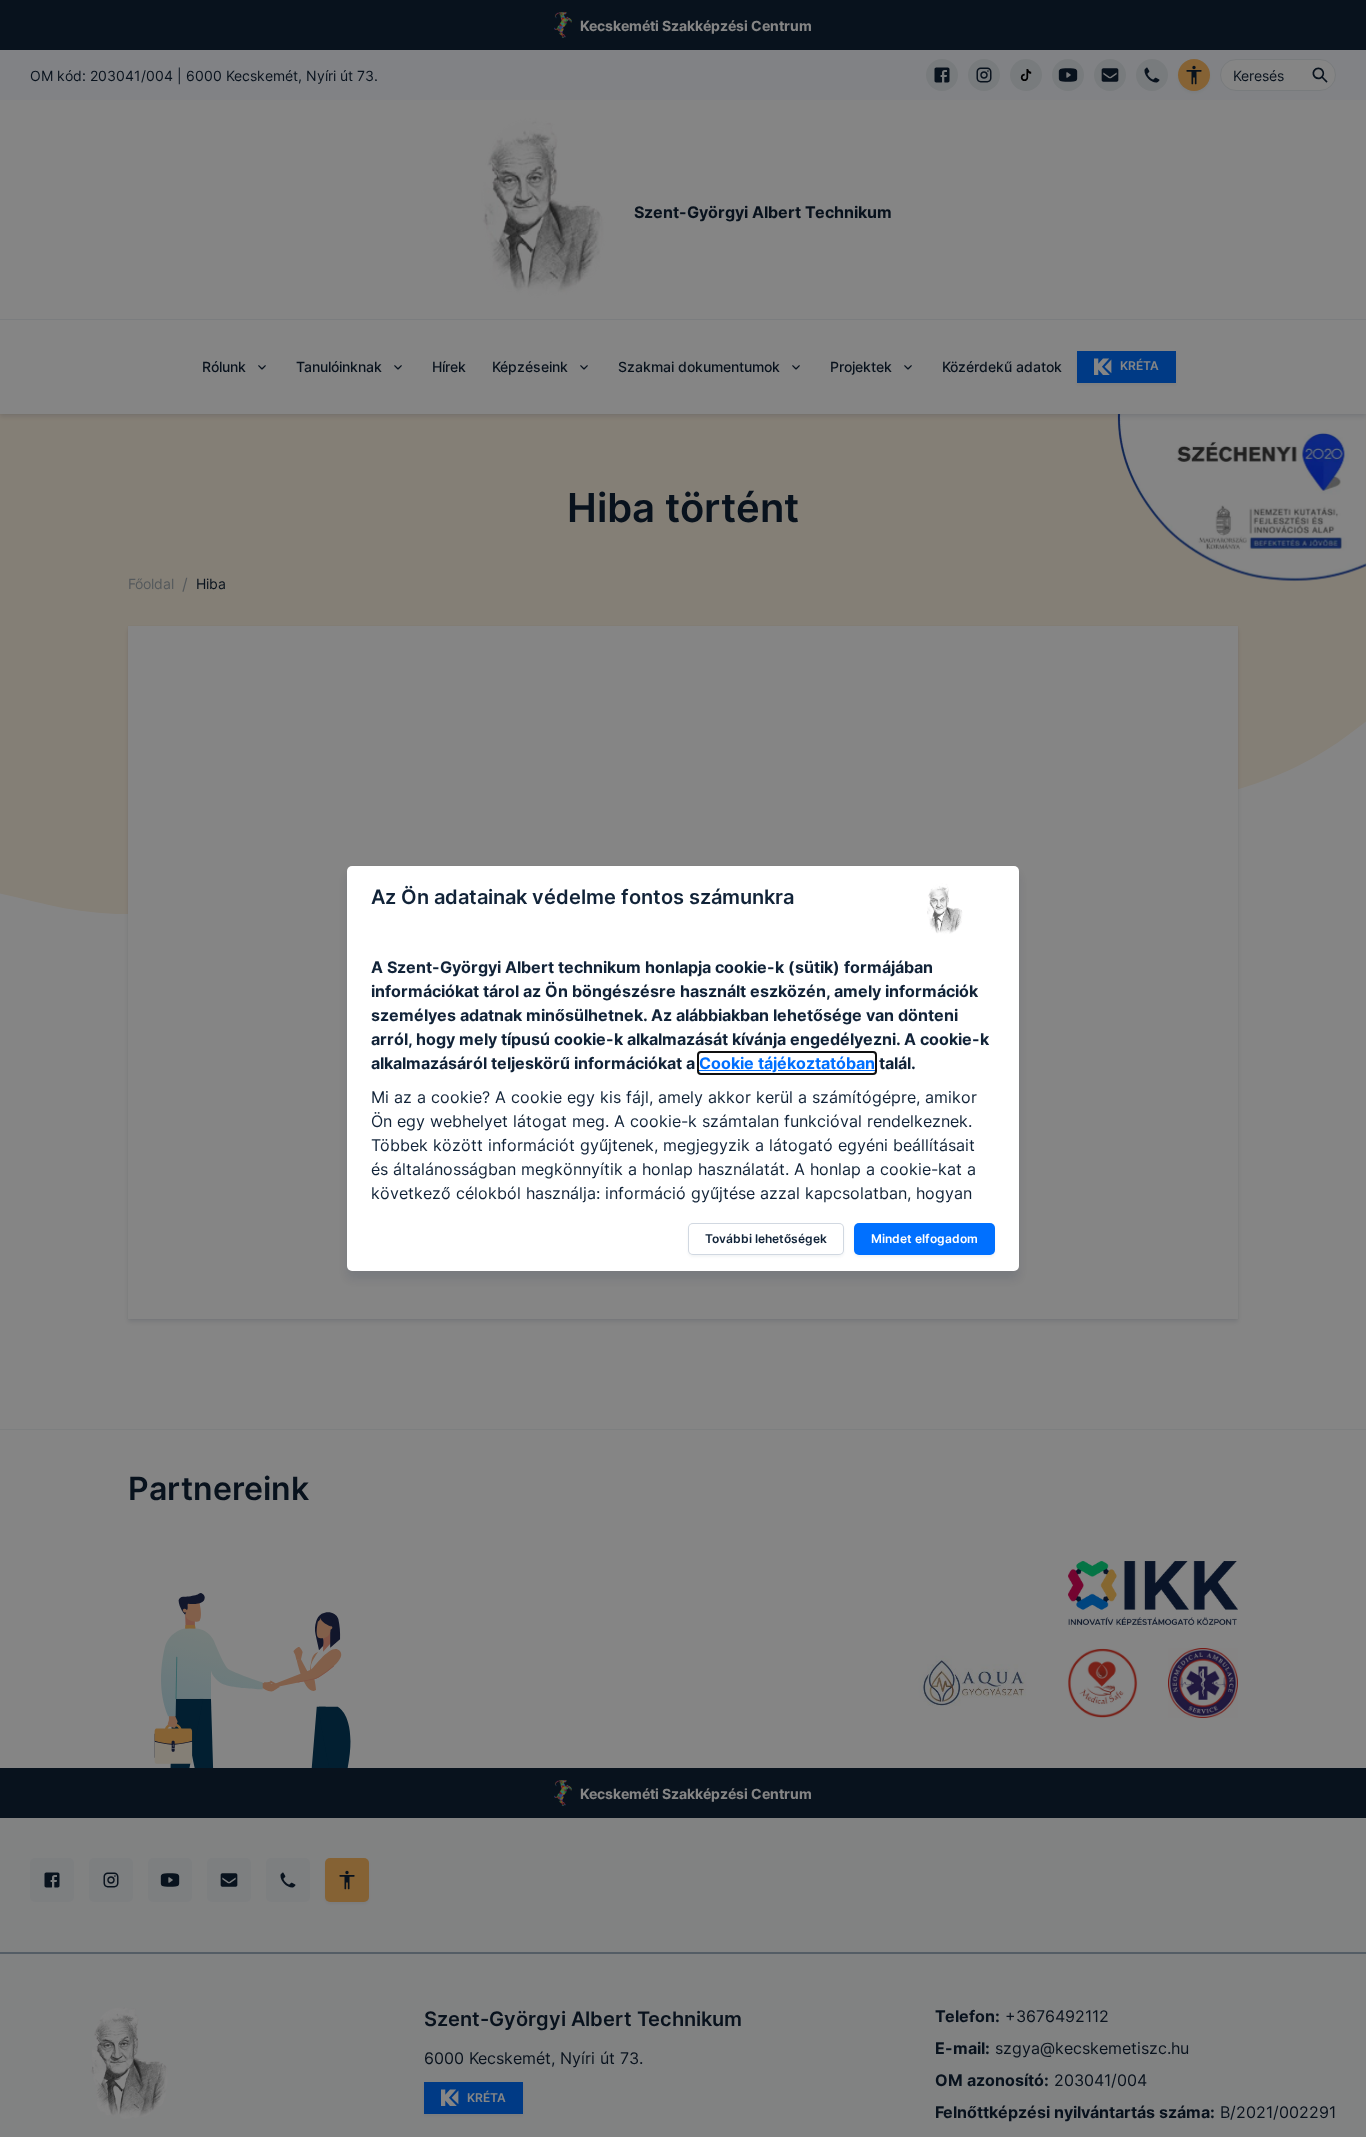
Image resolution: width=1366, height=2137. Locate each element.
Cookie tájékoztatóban (787, 1063)
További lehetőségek (766, 1238)
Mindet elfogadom (924, 1238)
